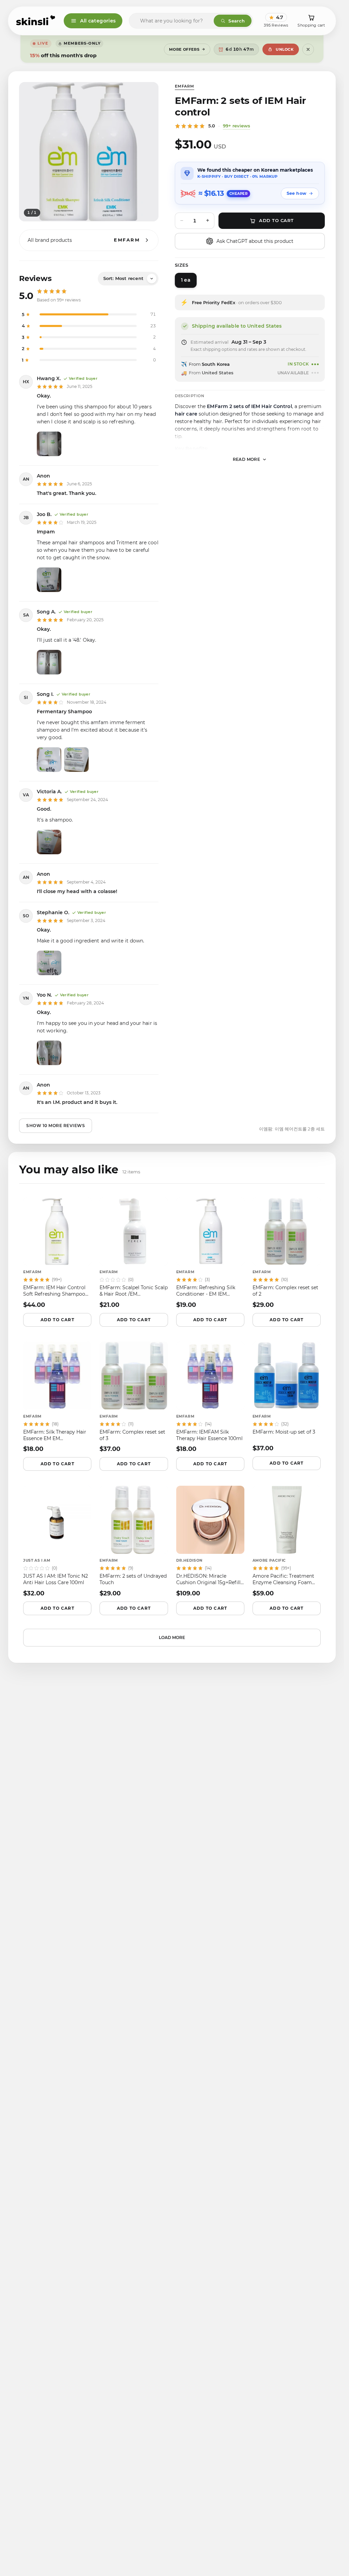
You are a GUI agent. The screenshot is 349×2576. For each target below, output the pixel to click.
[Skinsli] (36, 21)
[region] (89, 152)
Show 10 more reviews (56, 1126)
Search (237, 21)
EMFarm (185, 86)
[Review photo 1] (49, 444)
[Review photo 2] (76, 760)
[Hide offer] (308, 49)
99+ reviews (237, 126)
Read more (247, 459)
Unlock (285, 49)
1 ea (186, 280)
